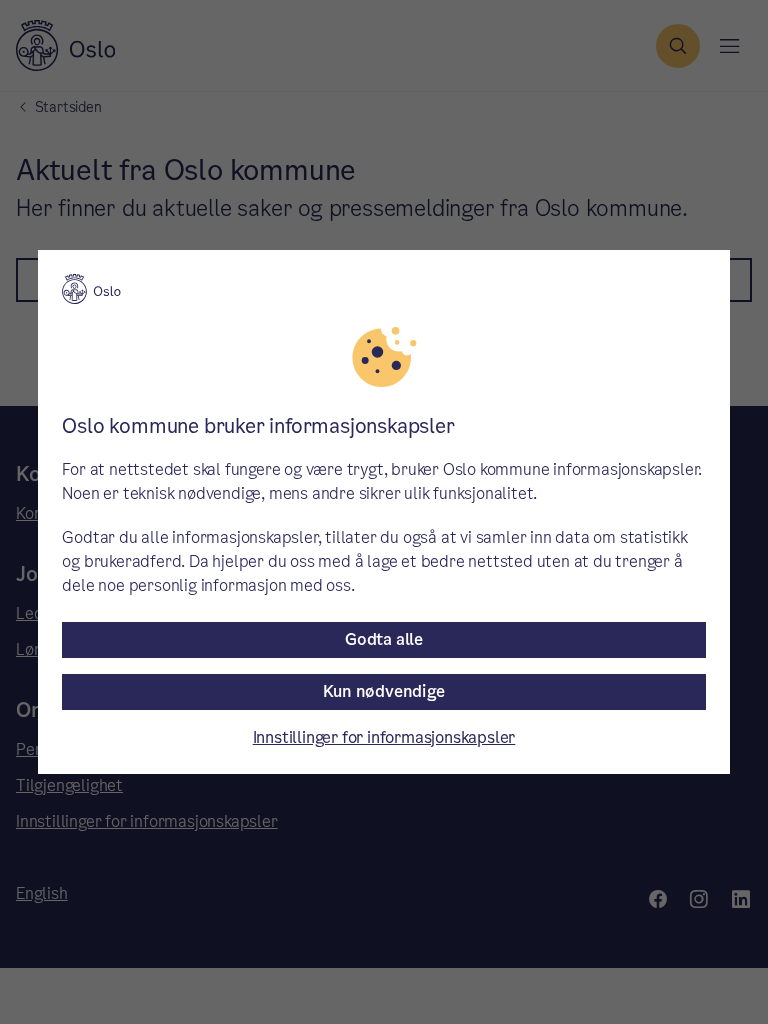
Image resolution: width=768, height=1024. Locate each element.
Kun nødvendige (383, 691)
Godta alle (384, 639)
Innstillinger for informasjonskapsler (384, 737)
